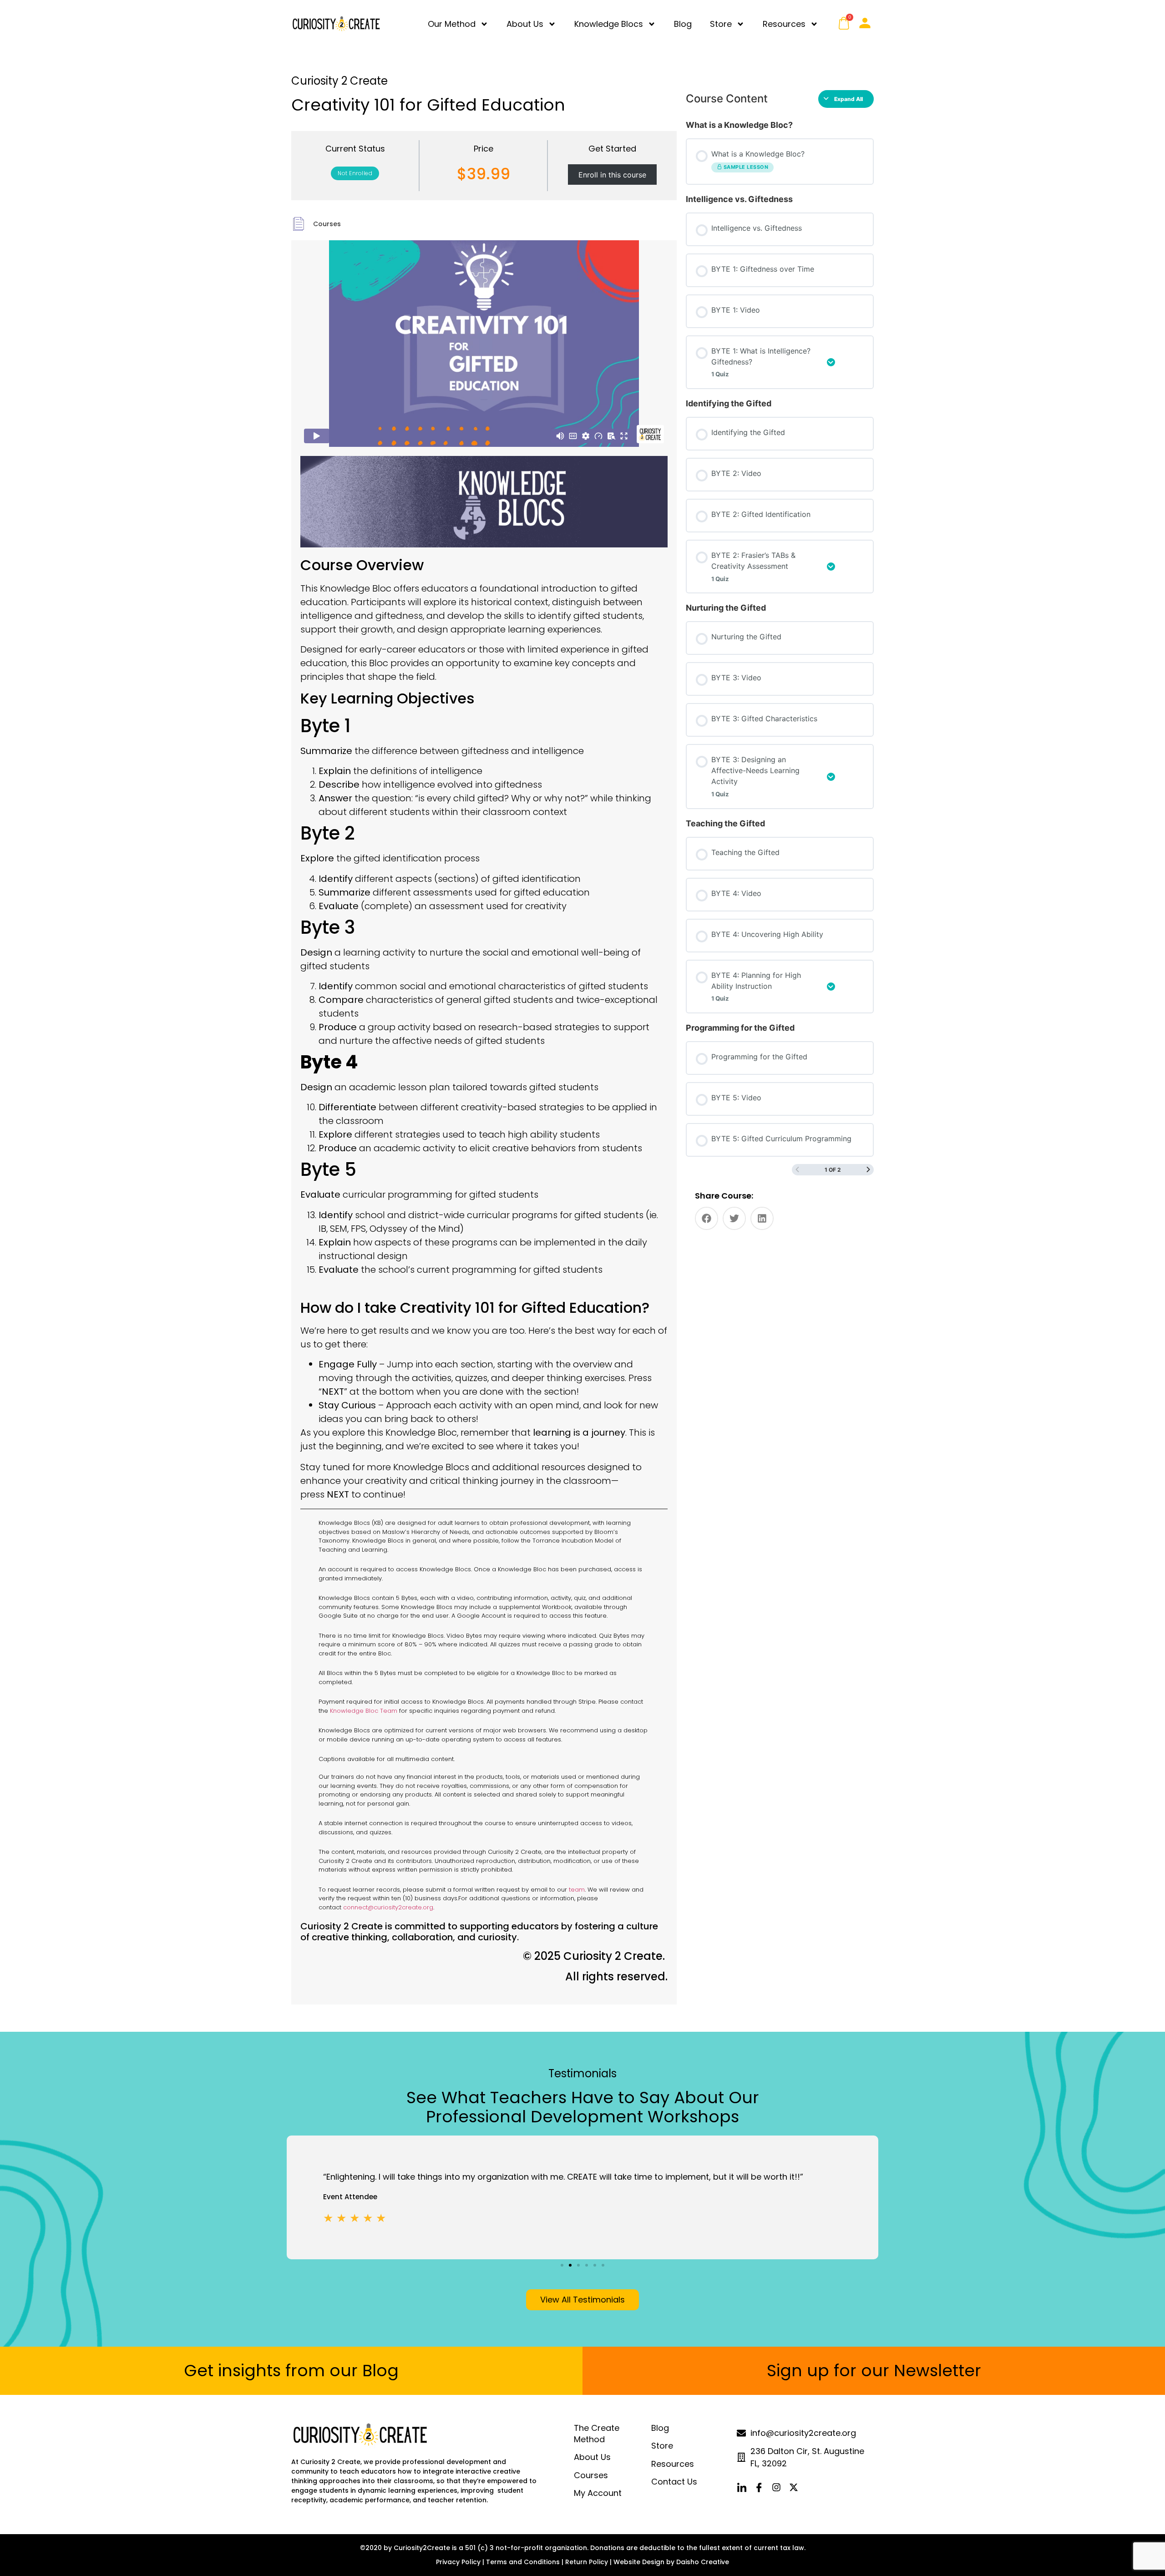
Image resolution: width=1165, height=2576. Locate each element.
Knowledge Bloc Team (364, 1711)
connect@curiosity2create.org (388, 1907)
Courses (327, 224)
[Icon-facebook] (759, 2487)
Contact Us (674, 2482)
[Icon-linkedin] (742, 2487)
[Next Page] (868, 1170)
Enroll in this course (612, 175)
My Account (598, 2493)
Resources (784, 24)
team (577, 1890)
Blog (683, 24)
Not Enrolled (355, 173)
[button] (707, 1218)
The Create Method (597, 2434)
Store (721, 24)
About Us (525, 24)
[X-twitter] (794, 2487)
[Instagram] (776, 2487)
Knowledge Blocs (609, 24)
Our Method (452, 24)
